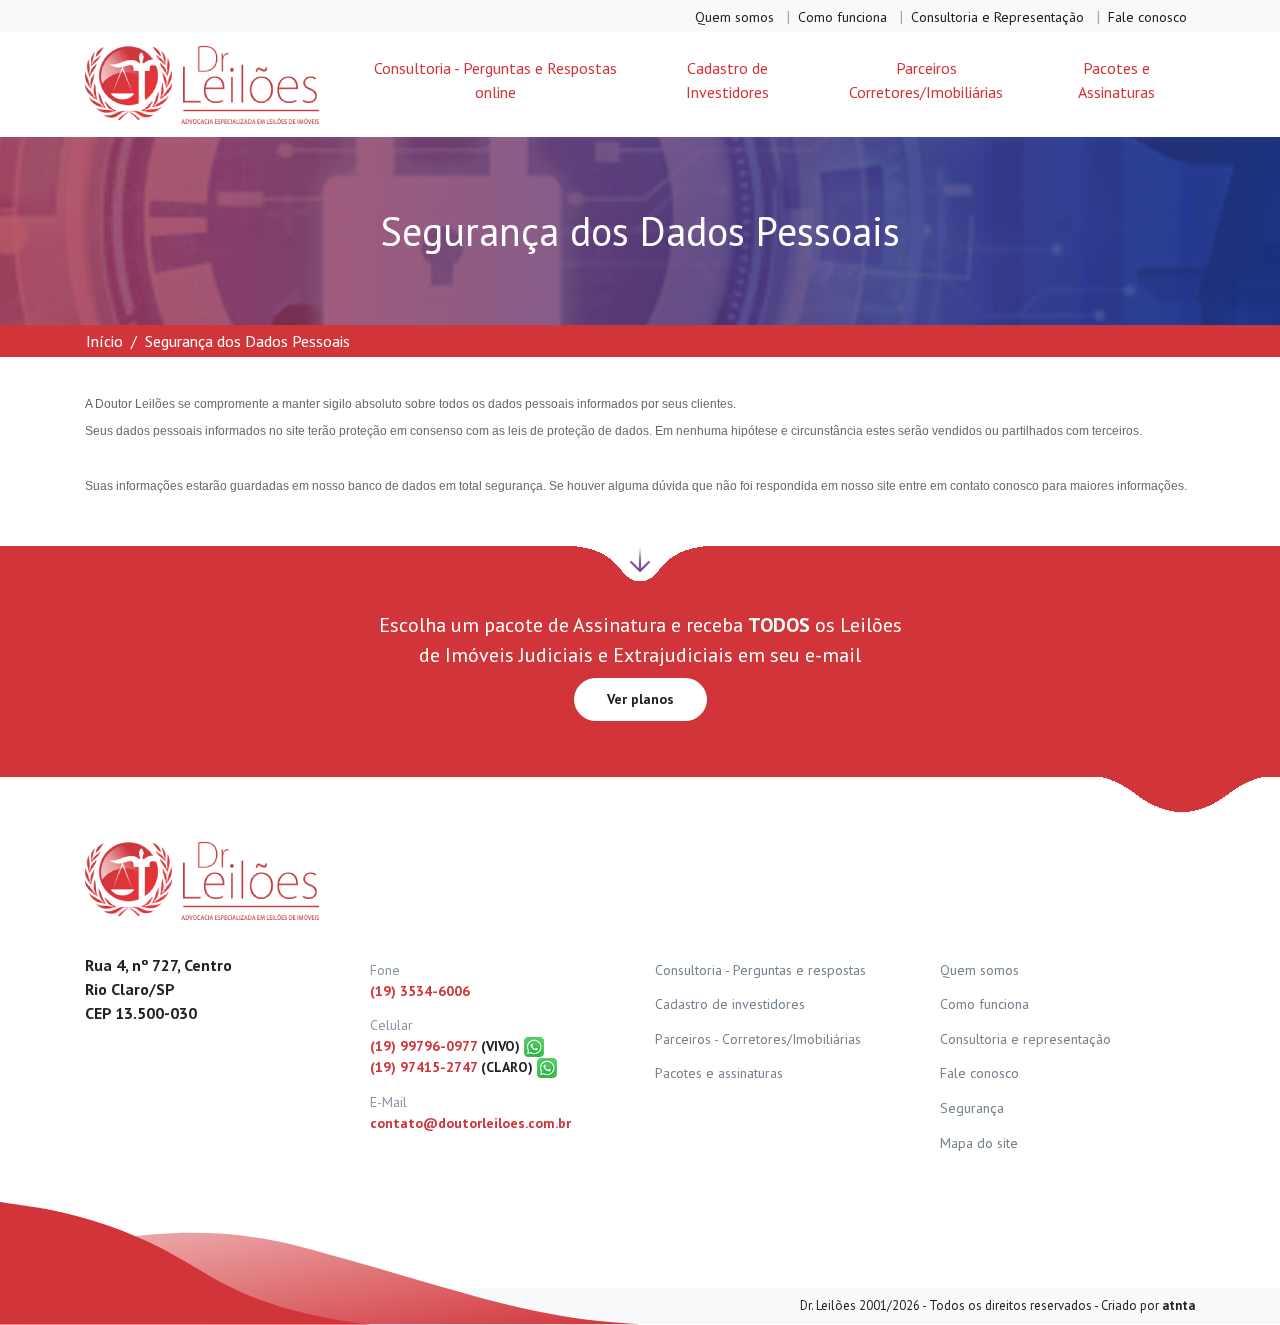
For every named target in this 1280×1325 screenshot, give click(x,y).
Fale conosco (1147, 17)
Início (104, 341)
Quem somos (734, 17)
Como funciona (842, 17)
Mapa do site (979, 1143)
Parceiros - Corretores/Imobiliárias (758, 1039)
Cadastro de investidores (730, 1004)
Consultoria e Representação (997, 17)
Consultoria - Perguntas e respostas (760, 970)
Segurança (972, 1108)
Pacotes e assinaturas (719, 1073)
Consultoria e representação (1025, 1039)
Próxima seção (640, 559)
